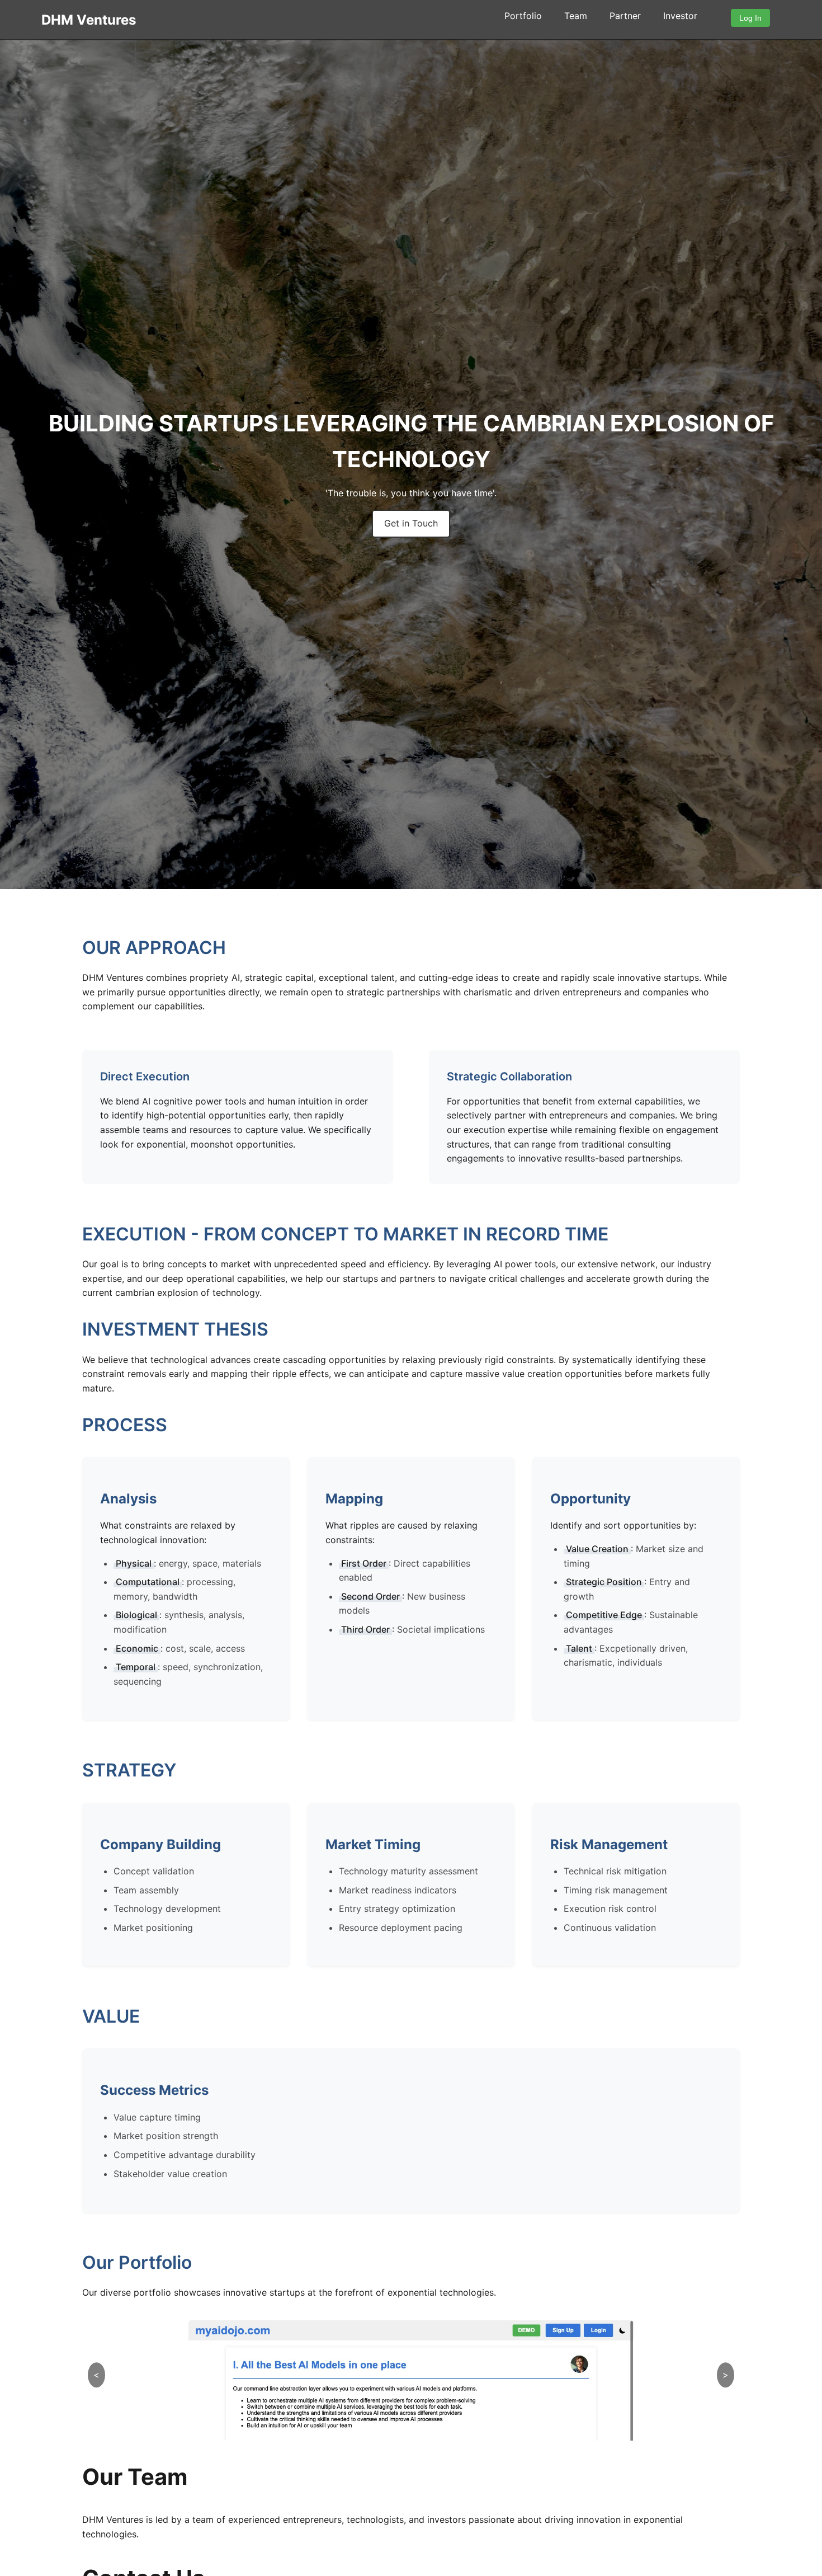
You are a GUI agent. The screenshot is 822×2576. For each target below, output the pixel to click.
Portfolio (523, 16)
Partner (625, 16)
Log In (750, 18)
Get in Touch (411, 523)
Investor (680, 16)
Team (576, 16)
